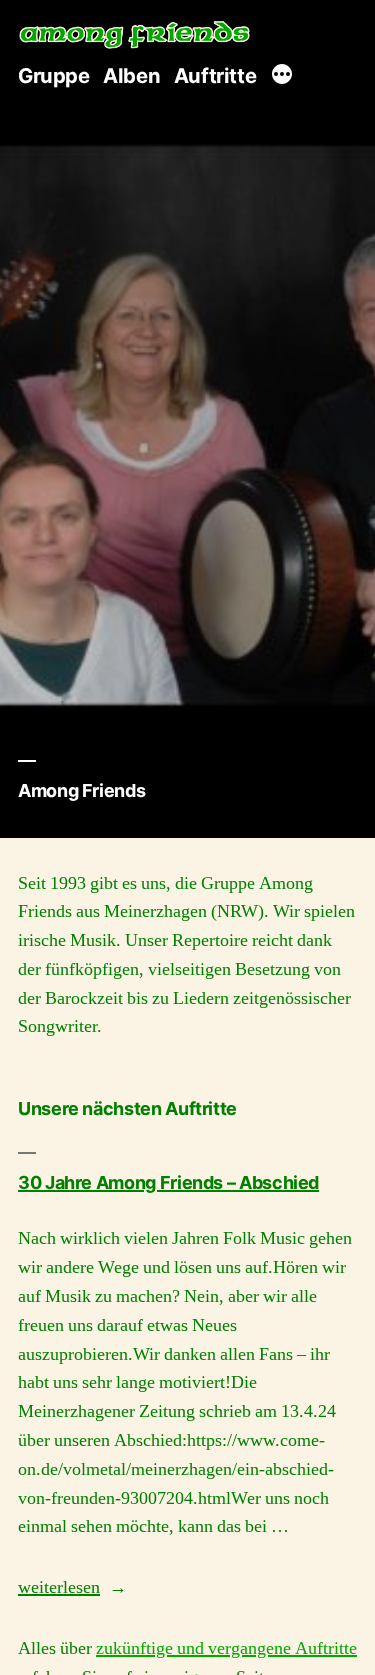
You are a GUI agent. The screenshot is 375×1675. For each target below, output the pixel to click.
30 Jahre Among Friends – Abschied (168, 1182)
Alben (131, 75)
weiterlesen (59, 1587)
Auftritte (215, 75)
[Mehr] (282, 77)
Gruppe (54, 75)
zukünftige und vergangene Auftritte (226, 1648)
